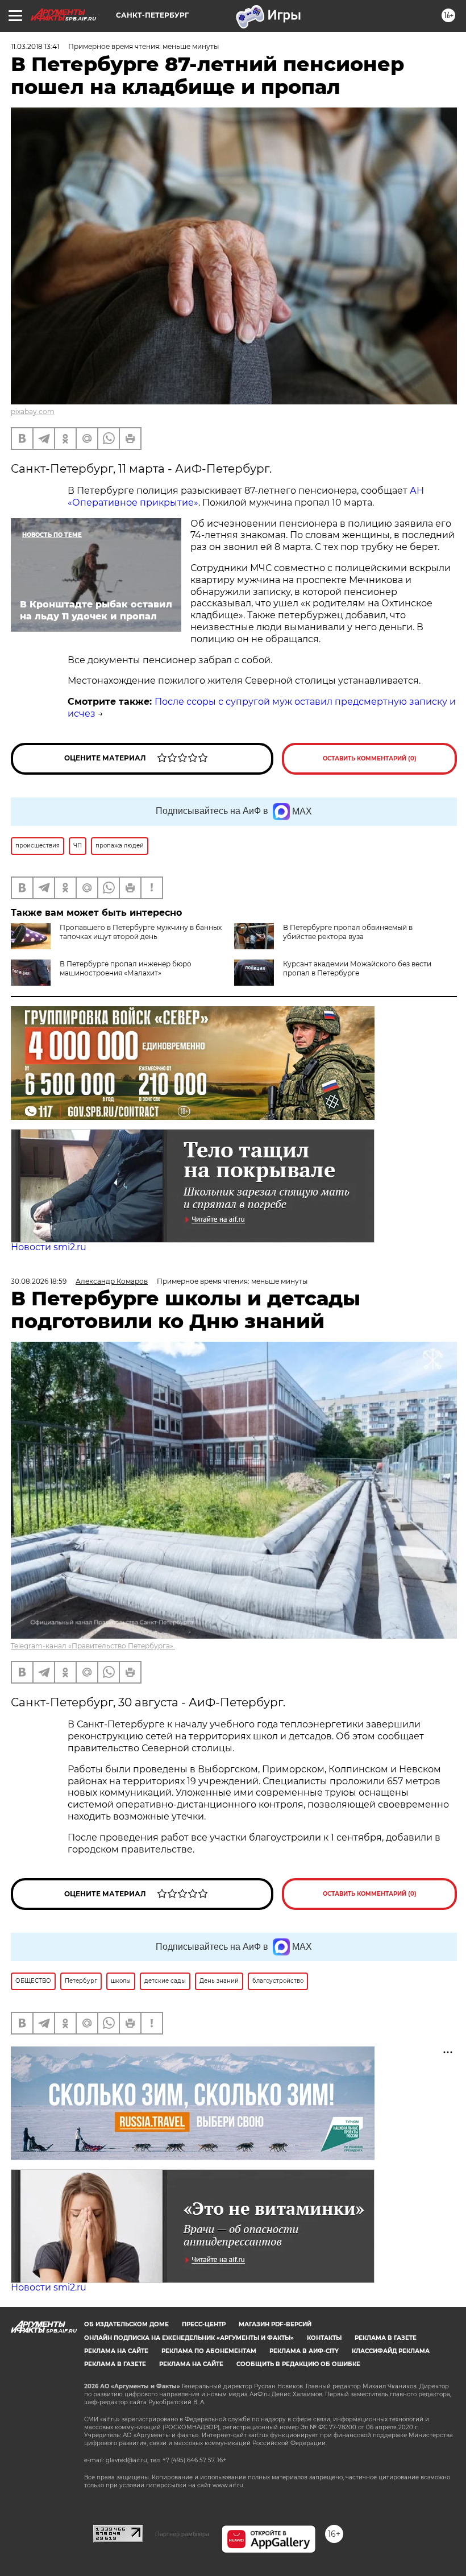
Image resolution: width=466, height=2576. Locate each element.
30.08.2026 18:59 (39, 1281)
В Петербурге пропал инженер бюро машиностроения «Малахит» (126, 968)
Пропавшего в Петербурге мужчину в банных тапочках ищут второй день (141, 932)
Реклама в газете (386, 2338)
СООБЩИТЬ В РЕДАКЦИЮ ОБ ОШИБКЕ (298, 2364)
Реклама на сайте (116, 2351)
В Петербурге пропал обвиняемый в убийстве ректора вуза (348, 932)
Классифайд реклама (391, 2351)
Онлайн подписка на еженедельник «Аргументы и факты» (189, 2338)
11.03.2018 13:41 (35, 46)
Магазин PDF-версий (275, 2324)
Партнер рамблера (182, 2534)
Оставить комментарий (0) (370, 758)
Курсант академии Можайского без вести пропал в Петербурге (357, 968)
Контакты (324, 2338)
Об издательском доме (126, 2324)
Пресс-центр (204, 2324)
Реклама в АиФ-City (304, 2351)
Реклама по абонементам (209, 2351)
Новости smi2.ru (49, 1247)
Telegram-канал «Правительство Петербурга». (93, 1646)
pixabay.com (33, 412)
